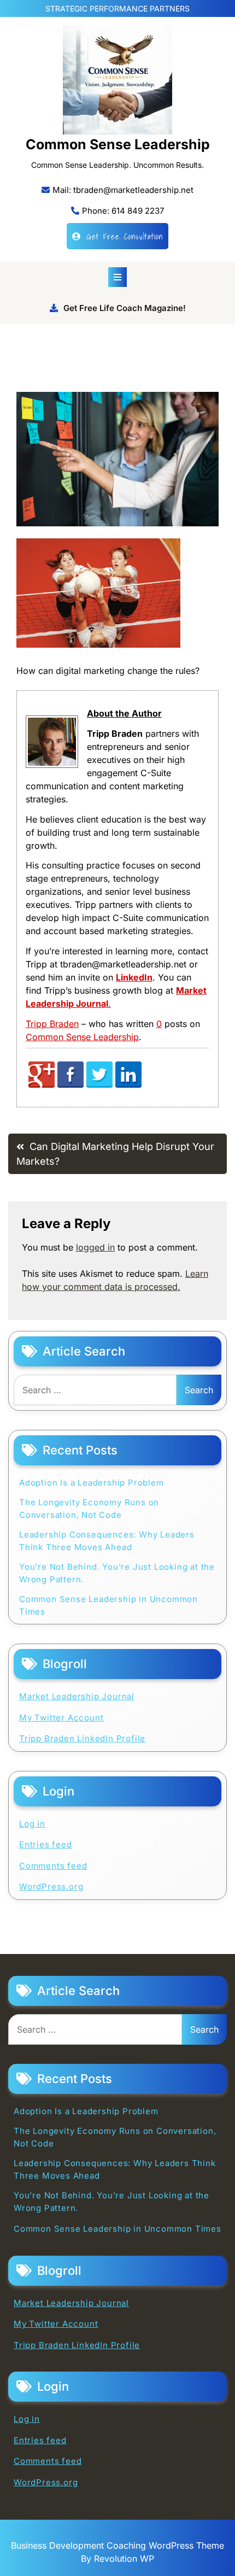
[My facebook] (70, 1085)
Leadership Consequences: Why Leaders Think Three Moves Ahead (107, 1541)
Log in (32, 1824)
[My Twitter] (99, 1085)
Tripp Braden (52, 1024)
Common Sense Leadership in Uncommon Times (108, 1605)
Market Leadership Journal (77, 1696)
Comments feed (53, 1866)
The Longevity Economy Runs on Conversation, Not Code (89, 1509)
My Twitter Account (61, 1718)
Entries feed (46, 1844)
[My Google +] (42, 1085)
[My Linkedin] (128, 1085)
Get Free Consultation (125, 236)
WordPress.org (51, 1886)
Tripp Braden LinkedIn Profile (82, 1738)
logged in (95, 1247)
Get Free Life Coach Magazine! (125, 308)
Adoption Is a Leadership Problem (92, 1483)
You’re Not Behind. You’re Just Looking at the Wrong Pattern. (117, 1573)
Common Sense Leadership (118, 144)
